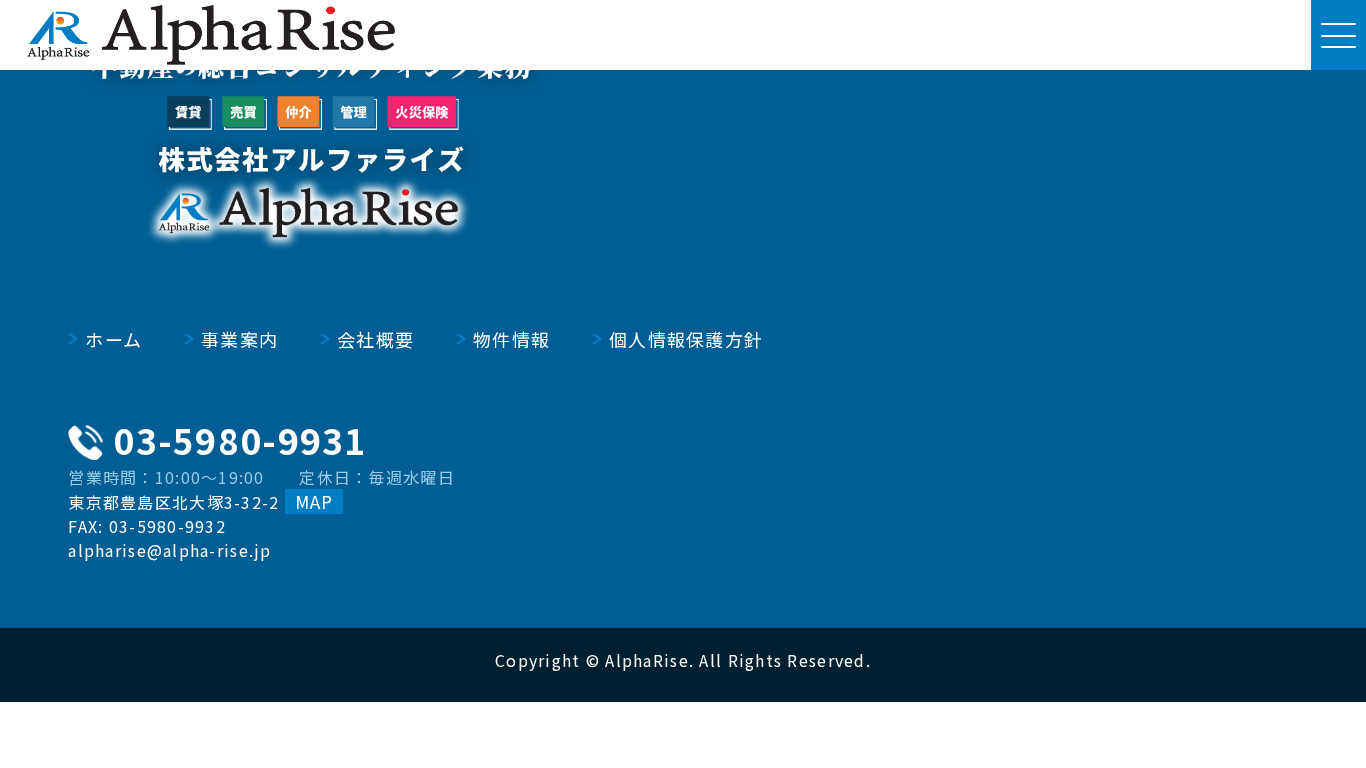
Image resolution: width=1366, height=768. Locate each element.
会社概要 (375, 339)
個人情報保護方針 (686, 339)
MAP (314, 501)
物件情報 (511, 339)
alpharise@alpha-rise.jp (169, 550)
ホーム (113, 339)
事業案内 (239, 339)
